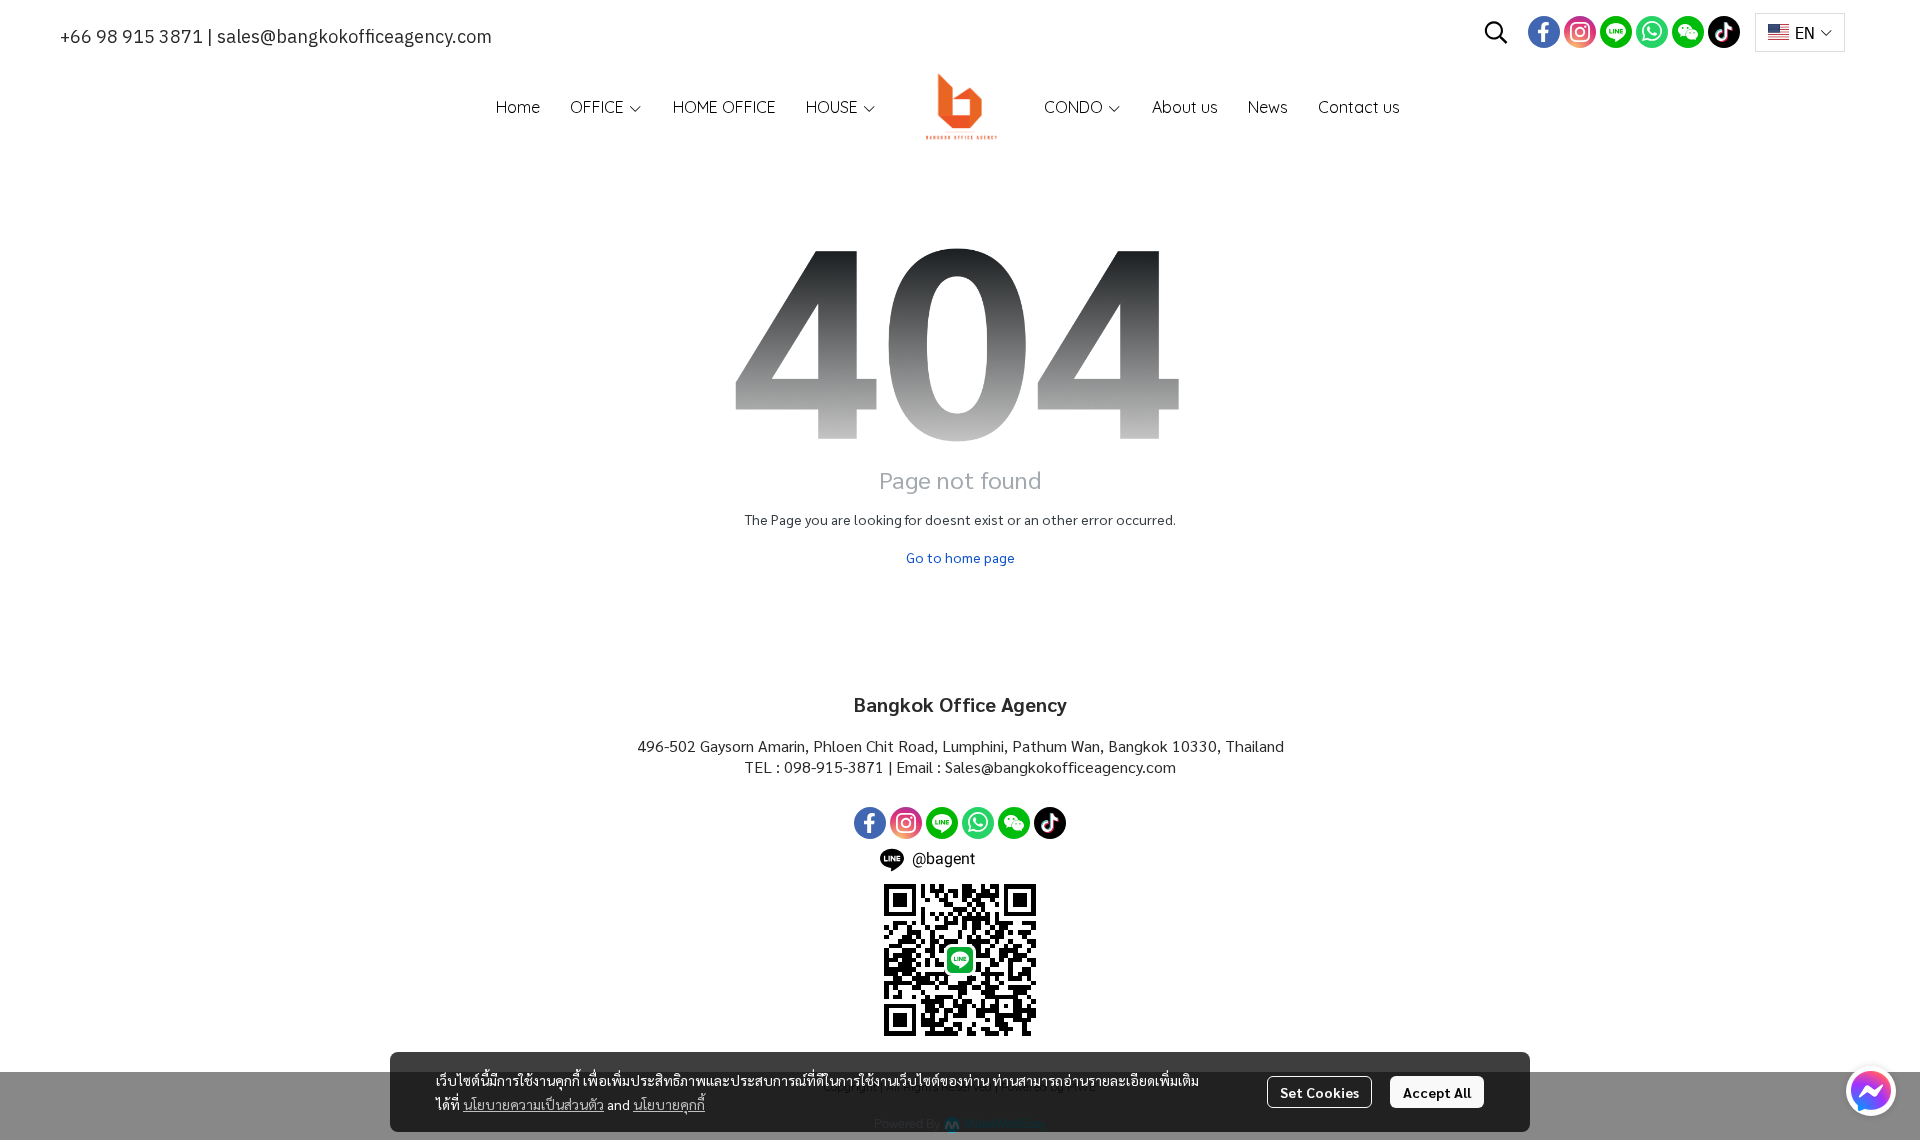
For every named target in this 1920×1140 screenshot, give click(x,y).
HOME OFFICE (724, 107)
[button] (1496, 32)
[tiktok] (1724, 32)
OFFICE (599, 107)
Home (518, 107)
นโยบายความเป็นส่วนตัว (533, 1104)
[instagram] (1580, 32)
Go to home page (960, 557)
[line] (1616, 32)
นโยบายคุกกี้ (669, 1104)
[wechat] (1688, 32)
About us (1185, 107)
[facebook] (1544, 32)
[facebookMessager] (1871, 1091)
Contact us (1359, 107)
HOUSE (834, 107)
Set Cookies (1319, 1092)
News (1268, 107)
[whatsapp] (1652, 32)
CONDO (1075, 107)
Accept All (1437, 1092)
